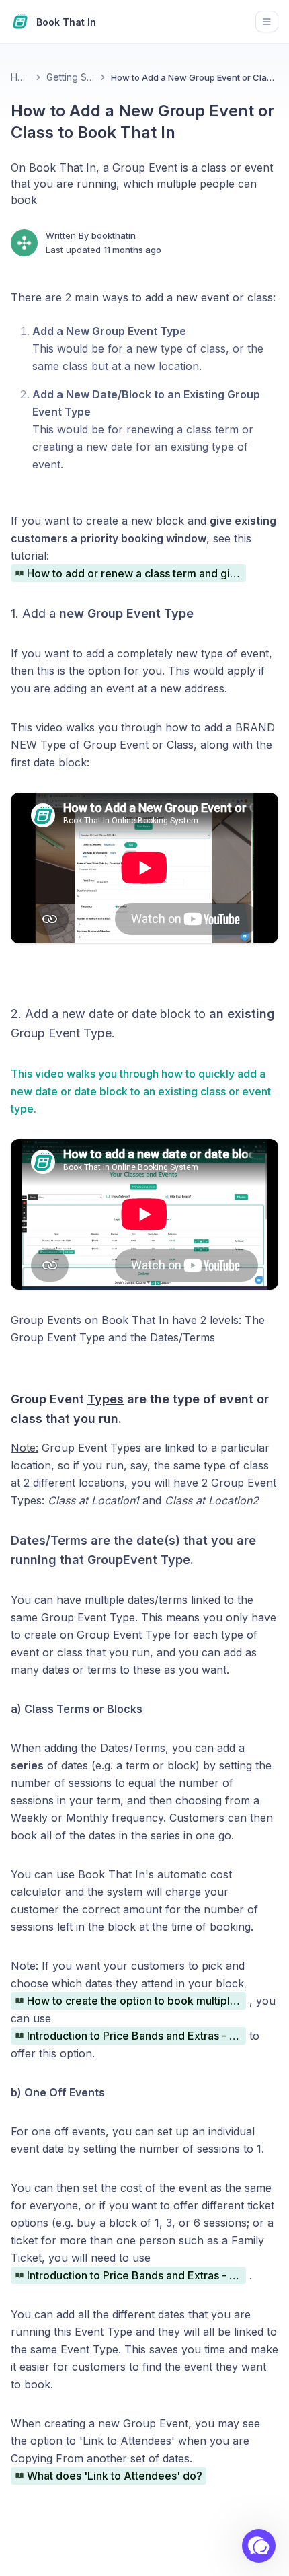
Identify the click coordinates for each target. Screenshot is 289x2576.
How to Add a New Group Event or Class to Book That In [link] (195, 77)
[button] (259, 2546)
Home (20, 77)
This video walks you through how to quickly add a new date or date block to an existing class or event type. (141, 1091)
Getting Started (71, 77)
